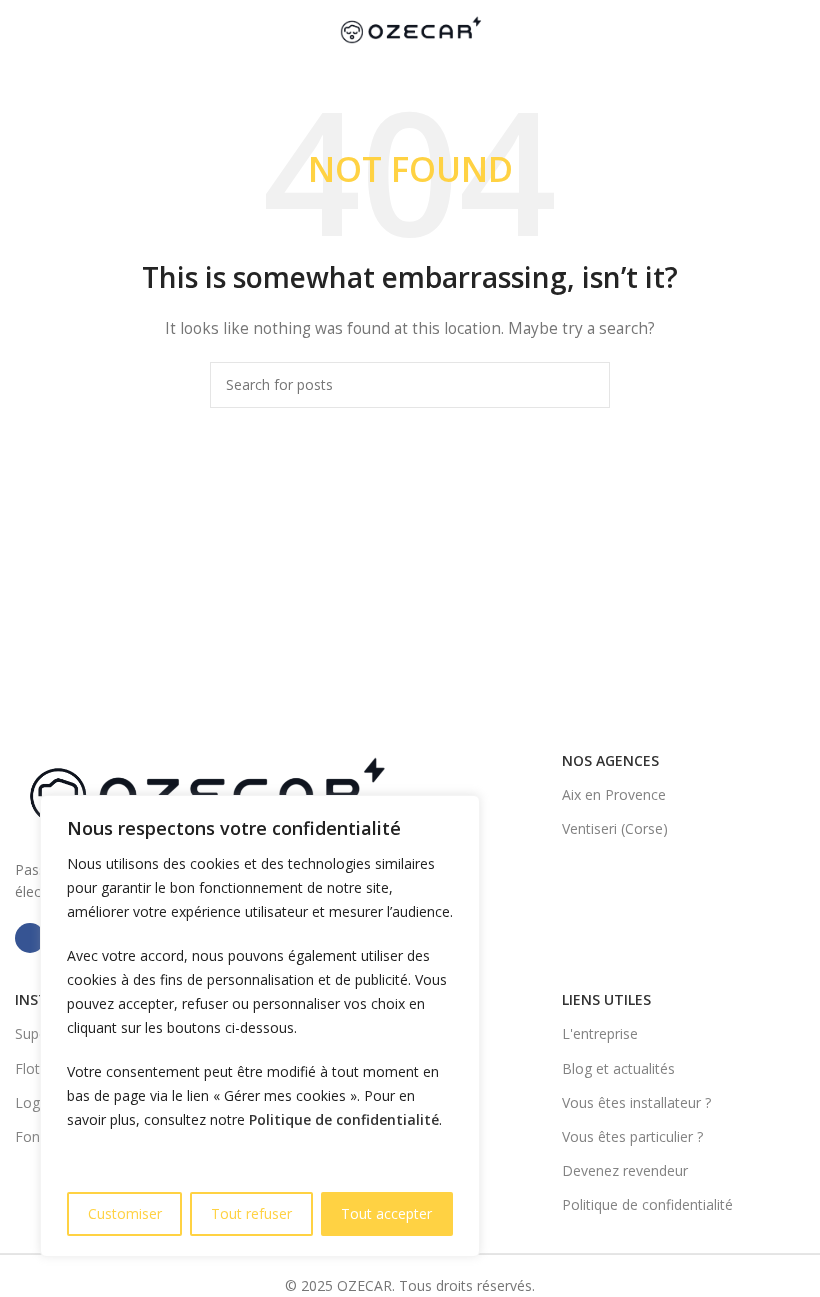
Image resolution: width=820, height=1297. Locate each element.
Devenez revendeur (625, 1170)
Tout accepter (386, 1213)
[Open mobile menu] (23, 30)
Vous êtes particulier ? (632, 1136)
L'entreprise (600, 1033)
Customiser (125, 1213)
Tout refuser (251, 1213)
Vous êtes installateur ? (636, 1102)
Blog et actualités (618, 1068)
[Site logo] (410, 28)
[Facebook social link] (30, 938)
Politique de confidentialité (344, 1119)
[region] (260, 1026)
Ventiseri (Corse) (615, 828)
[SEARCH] (587, 385)
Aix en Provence (614, 794)
